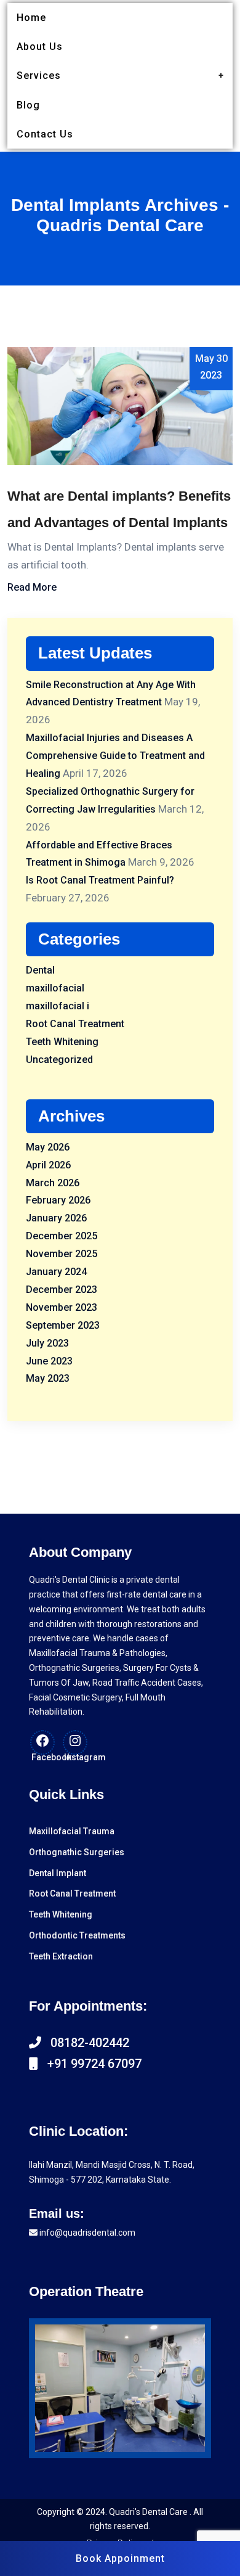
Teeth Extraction (61, 1956)
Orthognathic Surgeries (77, 1852)
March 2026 (53, 1183)
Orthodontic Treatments (77, 1935)
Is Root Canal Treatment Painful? (100, 880)
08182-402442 (85, 2043)
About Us (40, 47)
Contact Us (45, 134)
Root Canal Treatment (75, 1024)
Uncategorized (59, 1060)
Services (39, 76)
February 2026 (58, 1200)
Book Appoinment (120, 2558)
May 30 (211, 367)
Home (31, 18)
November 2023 (62, 1307)
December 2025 (62, 1236)
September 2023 (63, 1325)
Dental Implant (58, 1873)
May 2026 (48, 1147)
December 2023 (62, 1290)
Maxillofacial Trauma (72, 1831)
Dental (40, 970)
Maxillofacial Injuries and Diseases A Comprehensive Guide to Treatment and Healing (115, 756)
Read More (32, 587)
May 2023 (48, 1378)
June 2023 (49, 1361)
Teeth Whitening (62, 1042)
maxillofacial (55, 988)
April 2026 (48, 1165)
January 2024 (56, 1272)
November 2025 (62, 1254)
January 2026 (56, 1218)
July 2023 (47, 1343)
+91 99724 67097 (90, 2064)
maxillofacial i (58, 1006)
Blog (28, 105)
